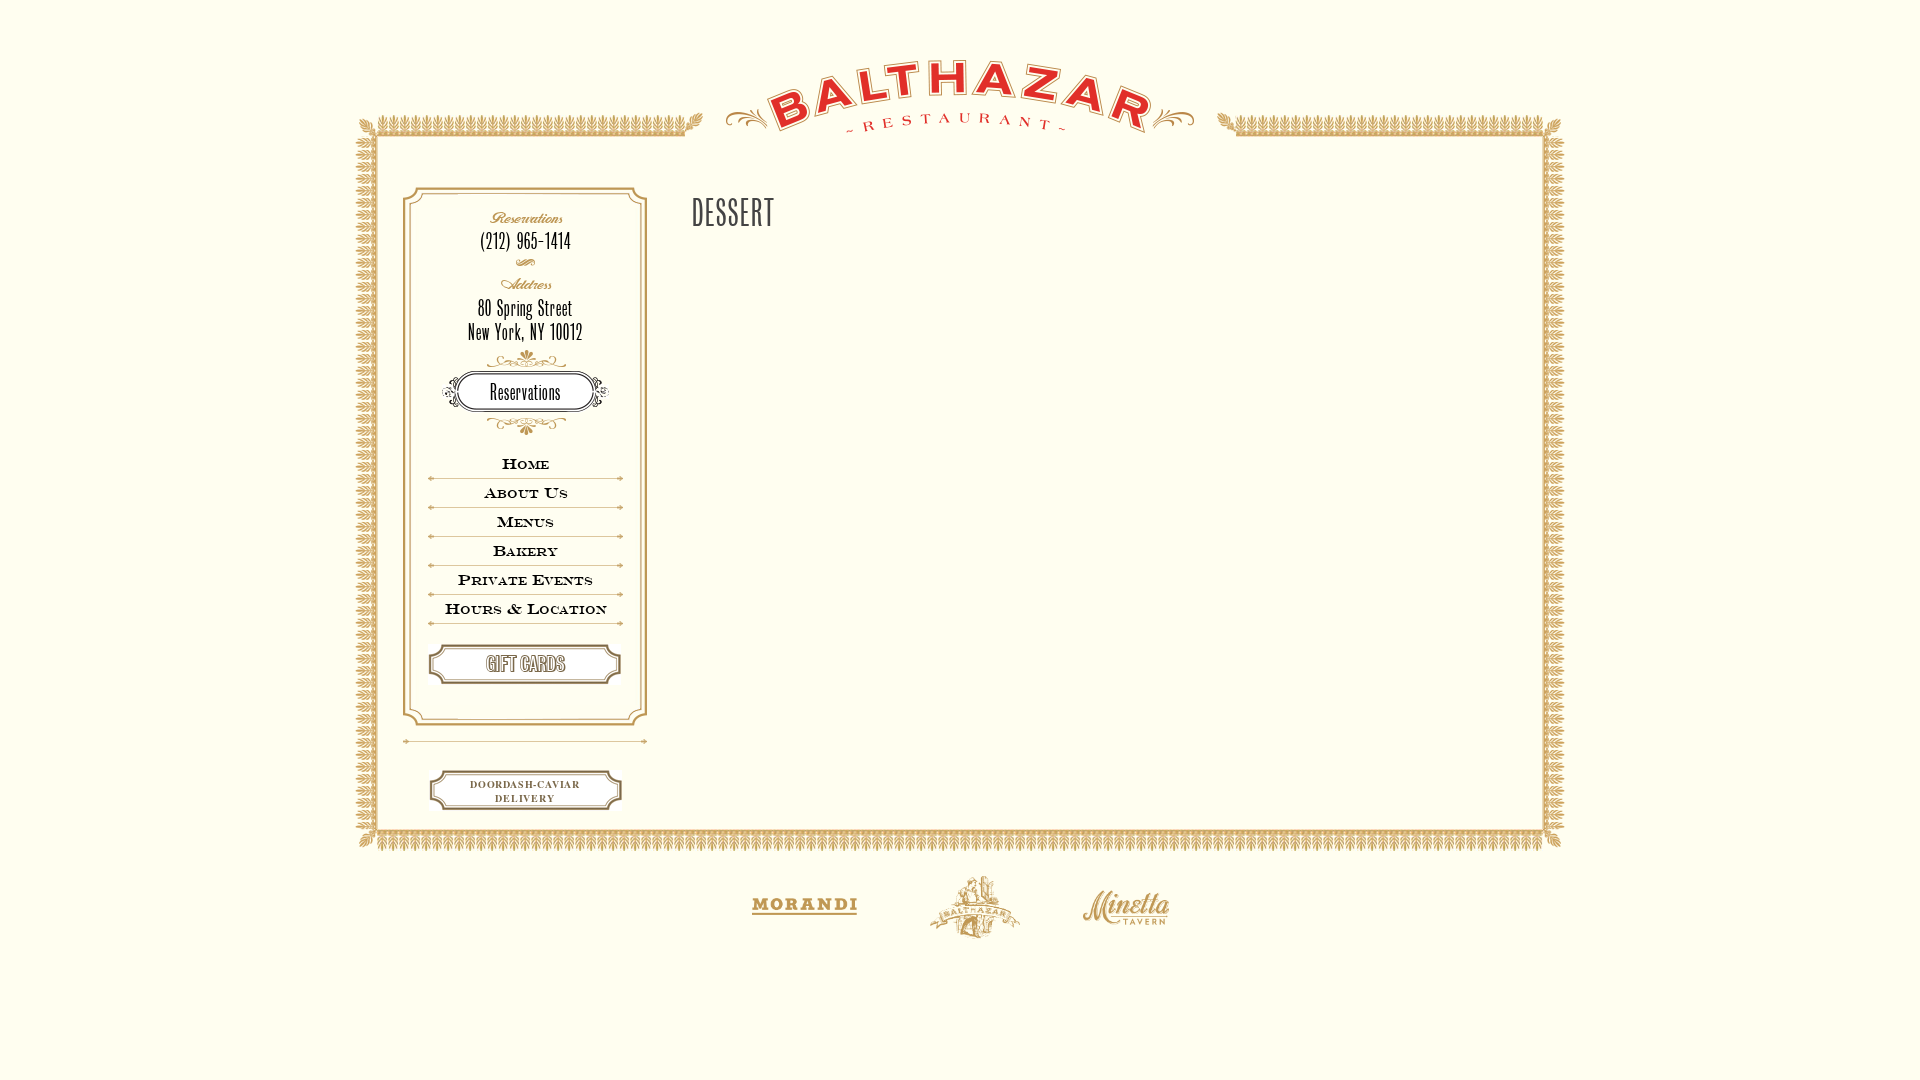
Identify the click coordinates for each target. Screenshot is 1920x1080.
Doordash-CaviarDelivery (525, 791)
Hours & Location (526, 608)
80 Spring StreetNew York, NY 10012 (525, 320)
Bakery (525, 550)
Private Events (525, 579)
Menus (525, 521)
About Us (526, 492)
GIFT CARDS (525, 664)
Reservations (525, 392)
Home (525, 463)
